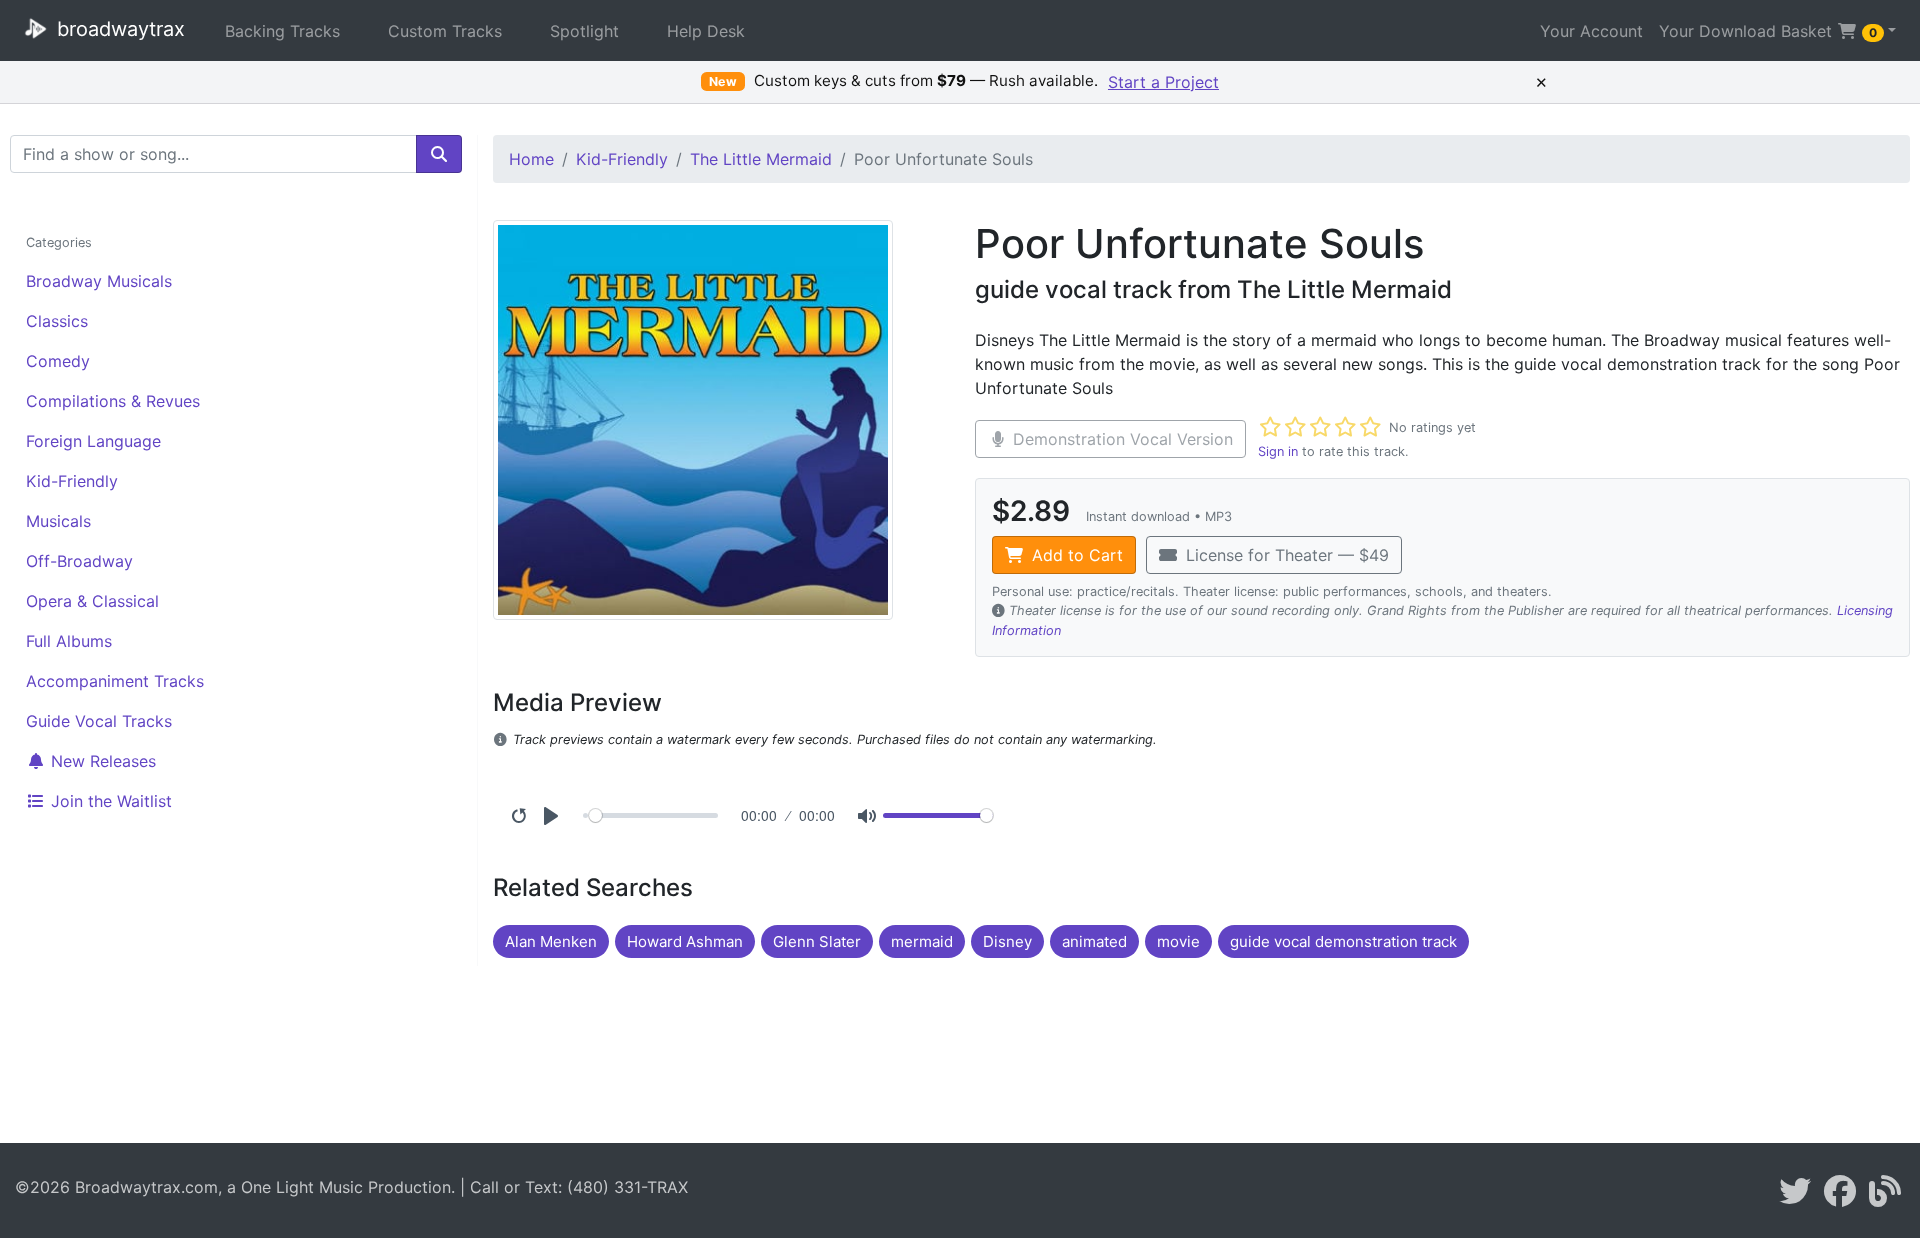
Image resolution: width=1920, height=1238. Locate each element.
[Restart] (519, 816)
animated (1094, 941)
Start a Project (1163, 82)
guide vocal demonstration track (1343, 941)
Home (531, 159)
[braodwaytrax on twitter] (1795, 1197)
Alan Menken (551, 941)
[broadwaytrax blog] (1885, 1197)
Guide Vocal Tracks (99, 721)
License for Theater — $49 (1285, 555)
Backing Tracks (282, 31)
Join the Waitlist (109, 801)
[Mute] (867, 816)
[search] (439, 154)
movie (1178, 941)
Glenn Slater (817, 941)
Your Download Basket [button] (1768, 31)
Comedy (58, 361)
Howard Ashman (685, 941)
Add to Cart (1075, 555)
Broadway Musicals (99, 281)
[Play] (551, 816)
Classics (57, 321)
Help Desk (706, 31)
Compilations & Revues (113, 401)
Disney (1007, 941)
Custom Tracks (445, 31)
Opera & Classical (92, 601)
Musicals (58, 521)
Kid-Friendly (72, 481)
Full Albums (69, 641)
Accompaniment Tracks (115, 681)
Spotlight (584, 31)
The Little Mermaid (761, 159)
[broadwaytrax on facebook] (1840, 1197)
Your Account (1591, 31)
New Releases (101, 761)
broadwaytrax (118, 29)
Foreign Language (93, 441)
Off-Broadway (79, 561)
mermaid (922, 941)
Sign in (1278, 451)
